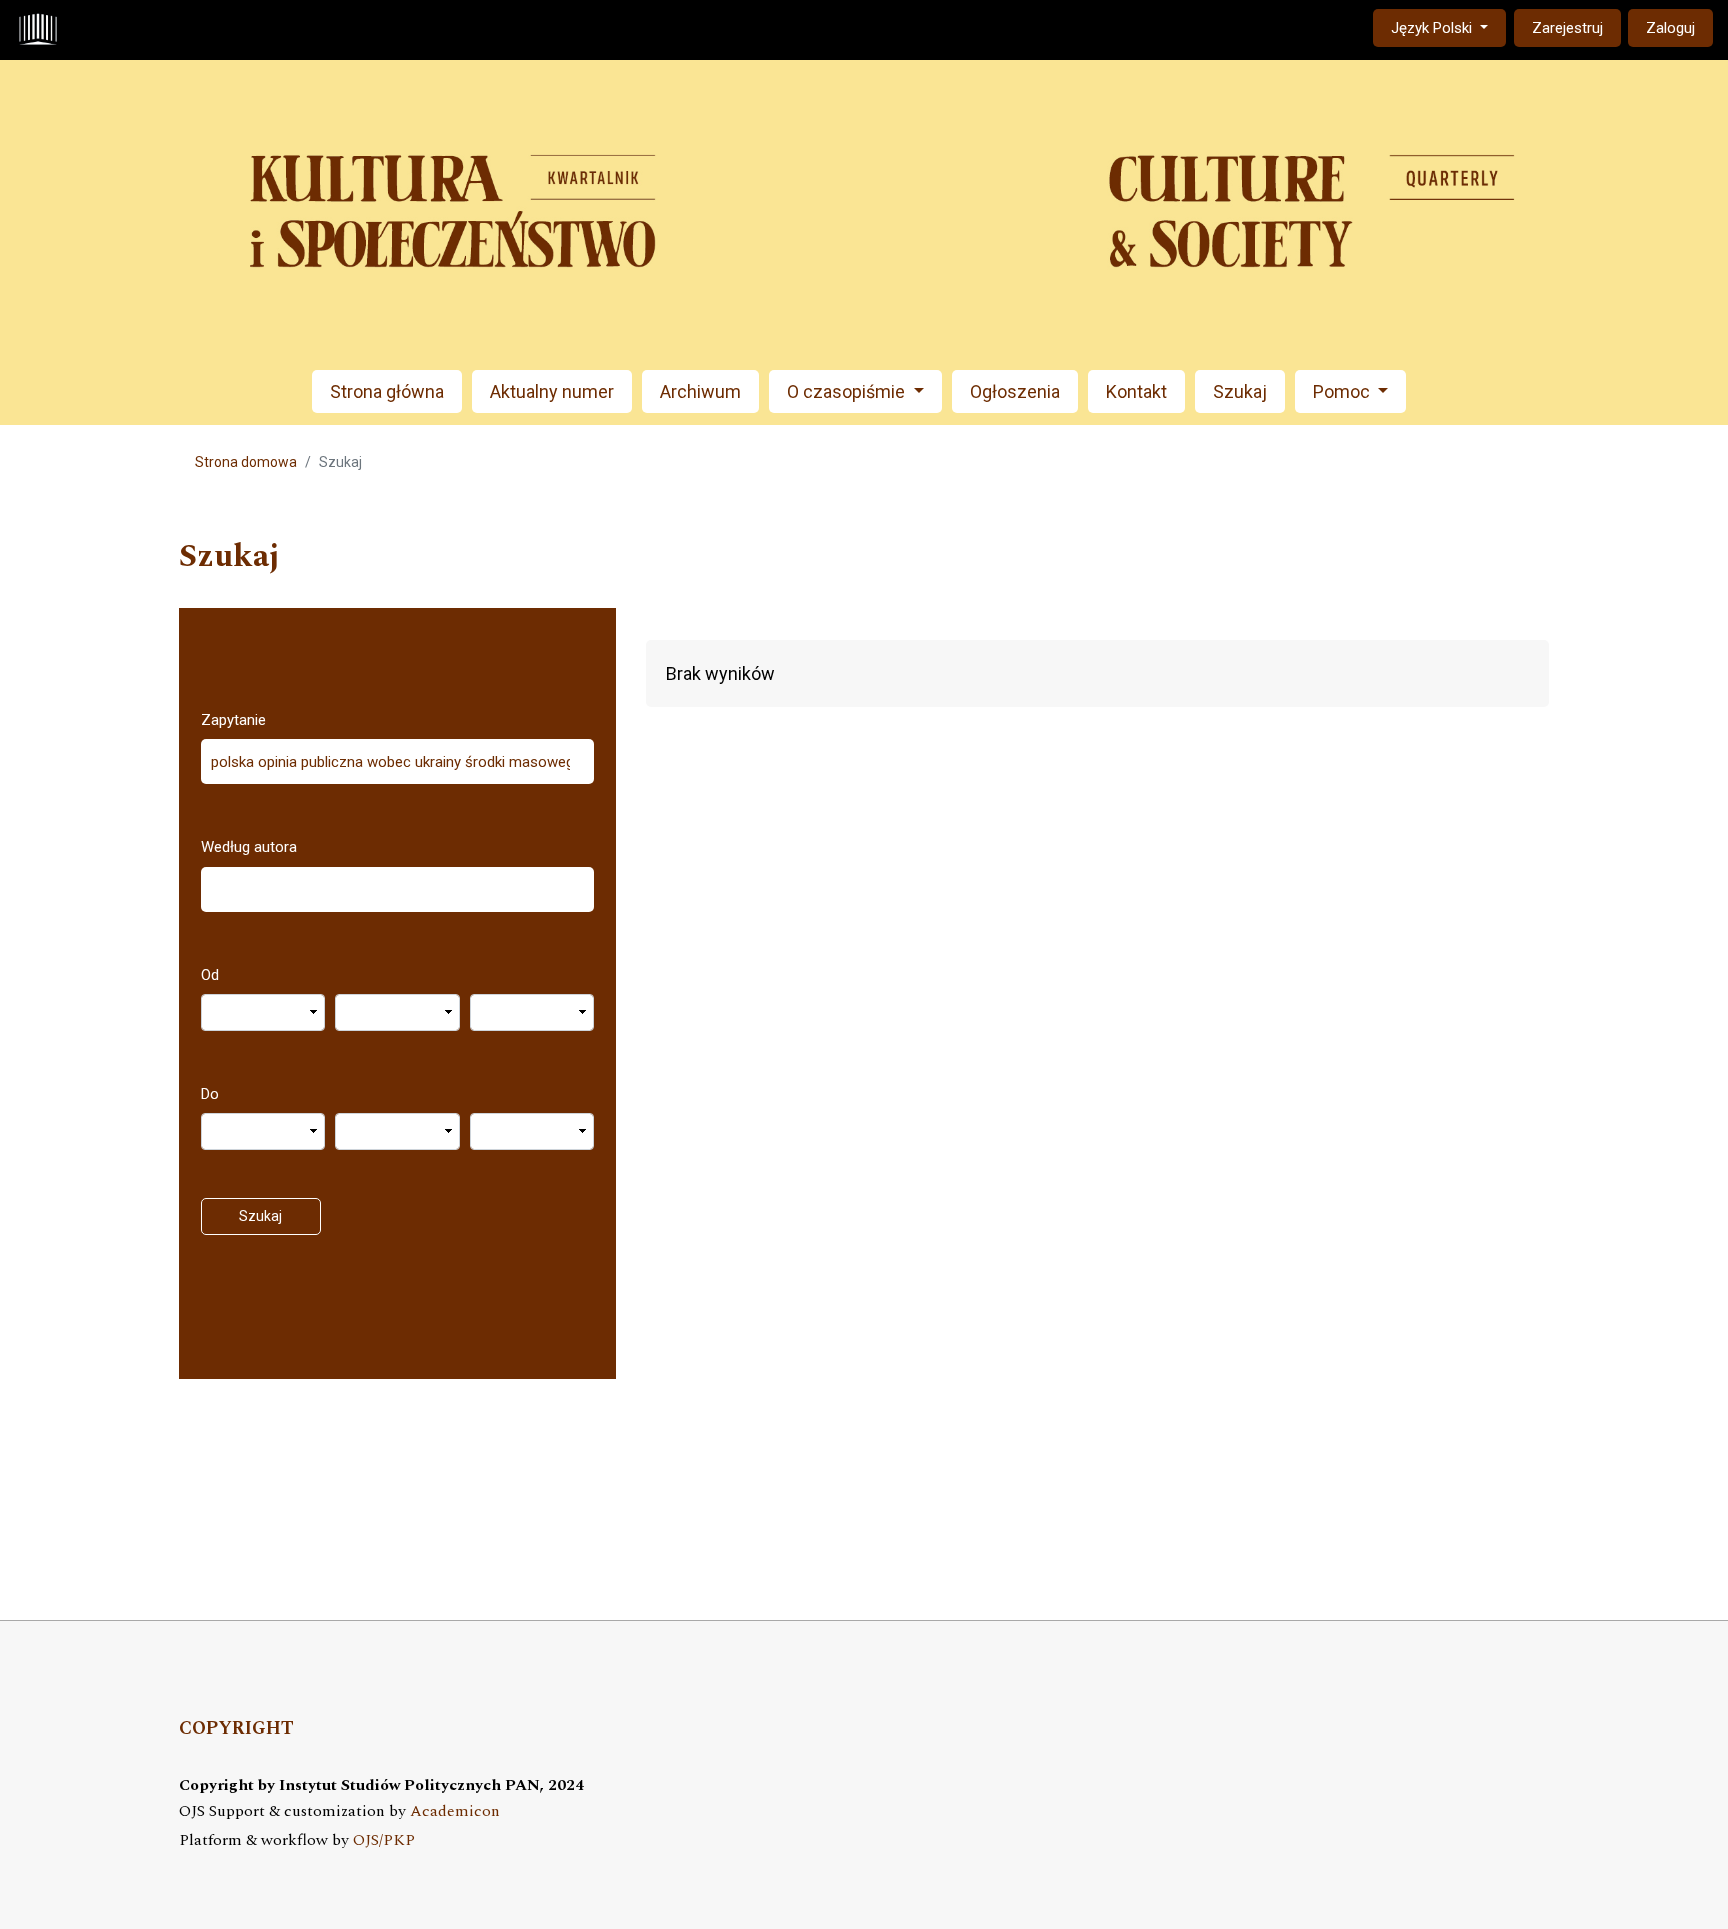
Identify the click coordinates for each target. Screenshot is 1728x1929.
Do (210, 1094)
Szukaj (1240, 391)
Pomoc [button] (1343, 391)
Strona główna (387, 391)
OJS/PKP (384, 1840)
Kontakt (1136, 391)
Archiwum (700, 391)
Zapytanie (233, 720)
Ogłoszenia (1015, 391)
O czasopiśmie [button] (848, 391)
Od (210, 975)
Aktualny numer (552, 391)
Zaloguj (1670, 28)
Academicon (455, 1811)
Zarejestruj (1567, 28)
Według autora (249, 847)
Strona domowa (246, 462)
